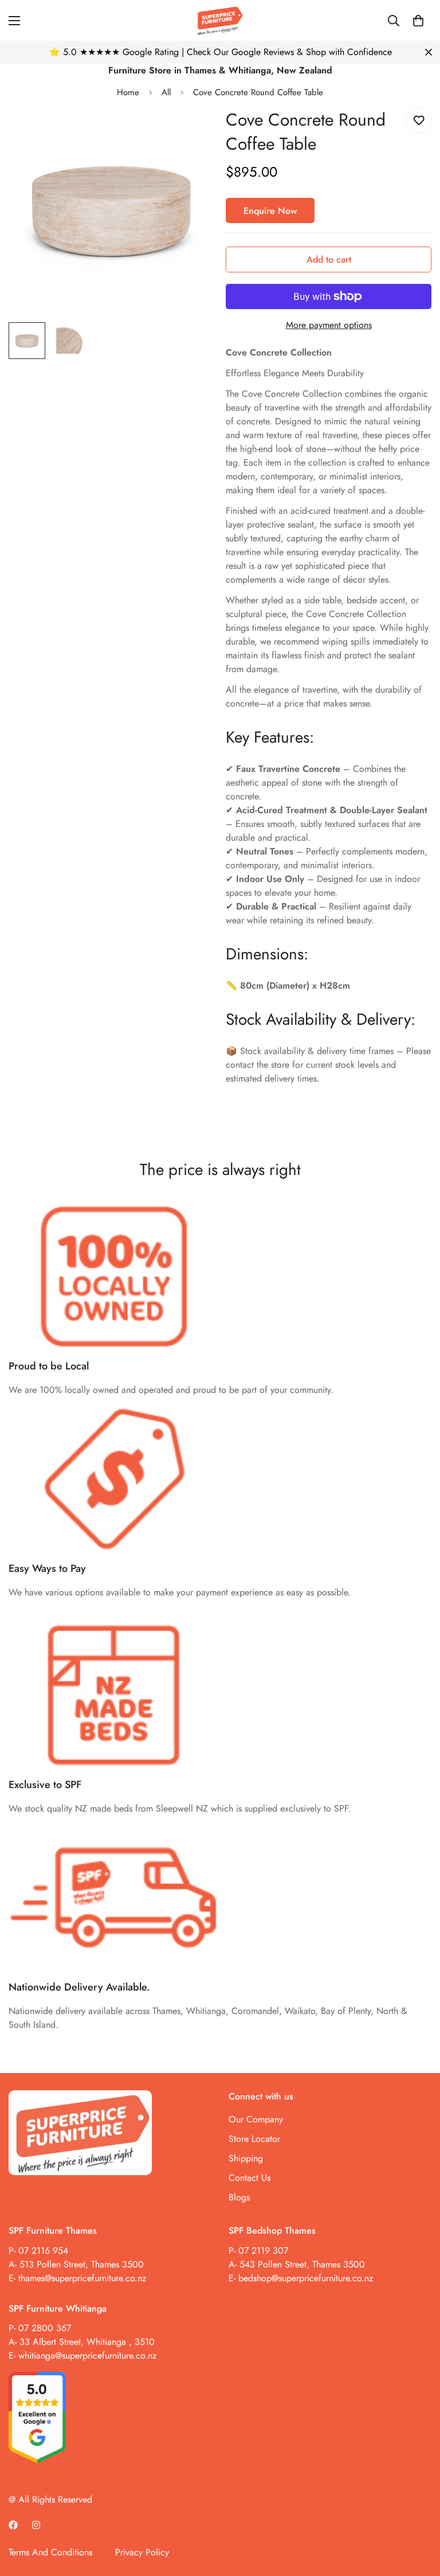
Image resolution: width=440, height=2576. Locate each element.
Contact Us (250, 2178)
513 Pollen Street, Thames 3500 (82, 2264)
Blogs (239, 2197)
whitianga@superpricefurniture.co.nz (87, 2356)
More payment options (329, 325)
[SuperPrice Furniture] (220, 20)
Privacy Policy (142, 2552)
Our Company (256, 2119)
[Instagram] (36, 2525)
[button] (418, 21)
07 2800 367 (45, 2328)
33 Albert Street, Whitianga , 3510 (87, 2342)
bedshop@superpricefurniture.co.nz (306, 2278)
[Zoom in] (190, 132)
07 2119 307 (263, 2251)
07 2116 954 (43, 2251)
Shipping (246, 2158)
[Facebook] (13, 2525)
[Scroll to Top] (418, 2513)
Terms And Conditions (50, 2552)
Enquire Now (270, 211)
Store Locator (254, 2139)
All (166, 92)
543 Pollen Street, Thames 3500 (301, 2264)
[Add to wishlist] (419, 121)
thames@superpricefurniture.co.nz (82, 2278)
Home (128, 92)
